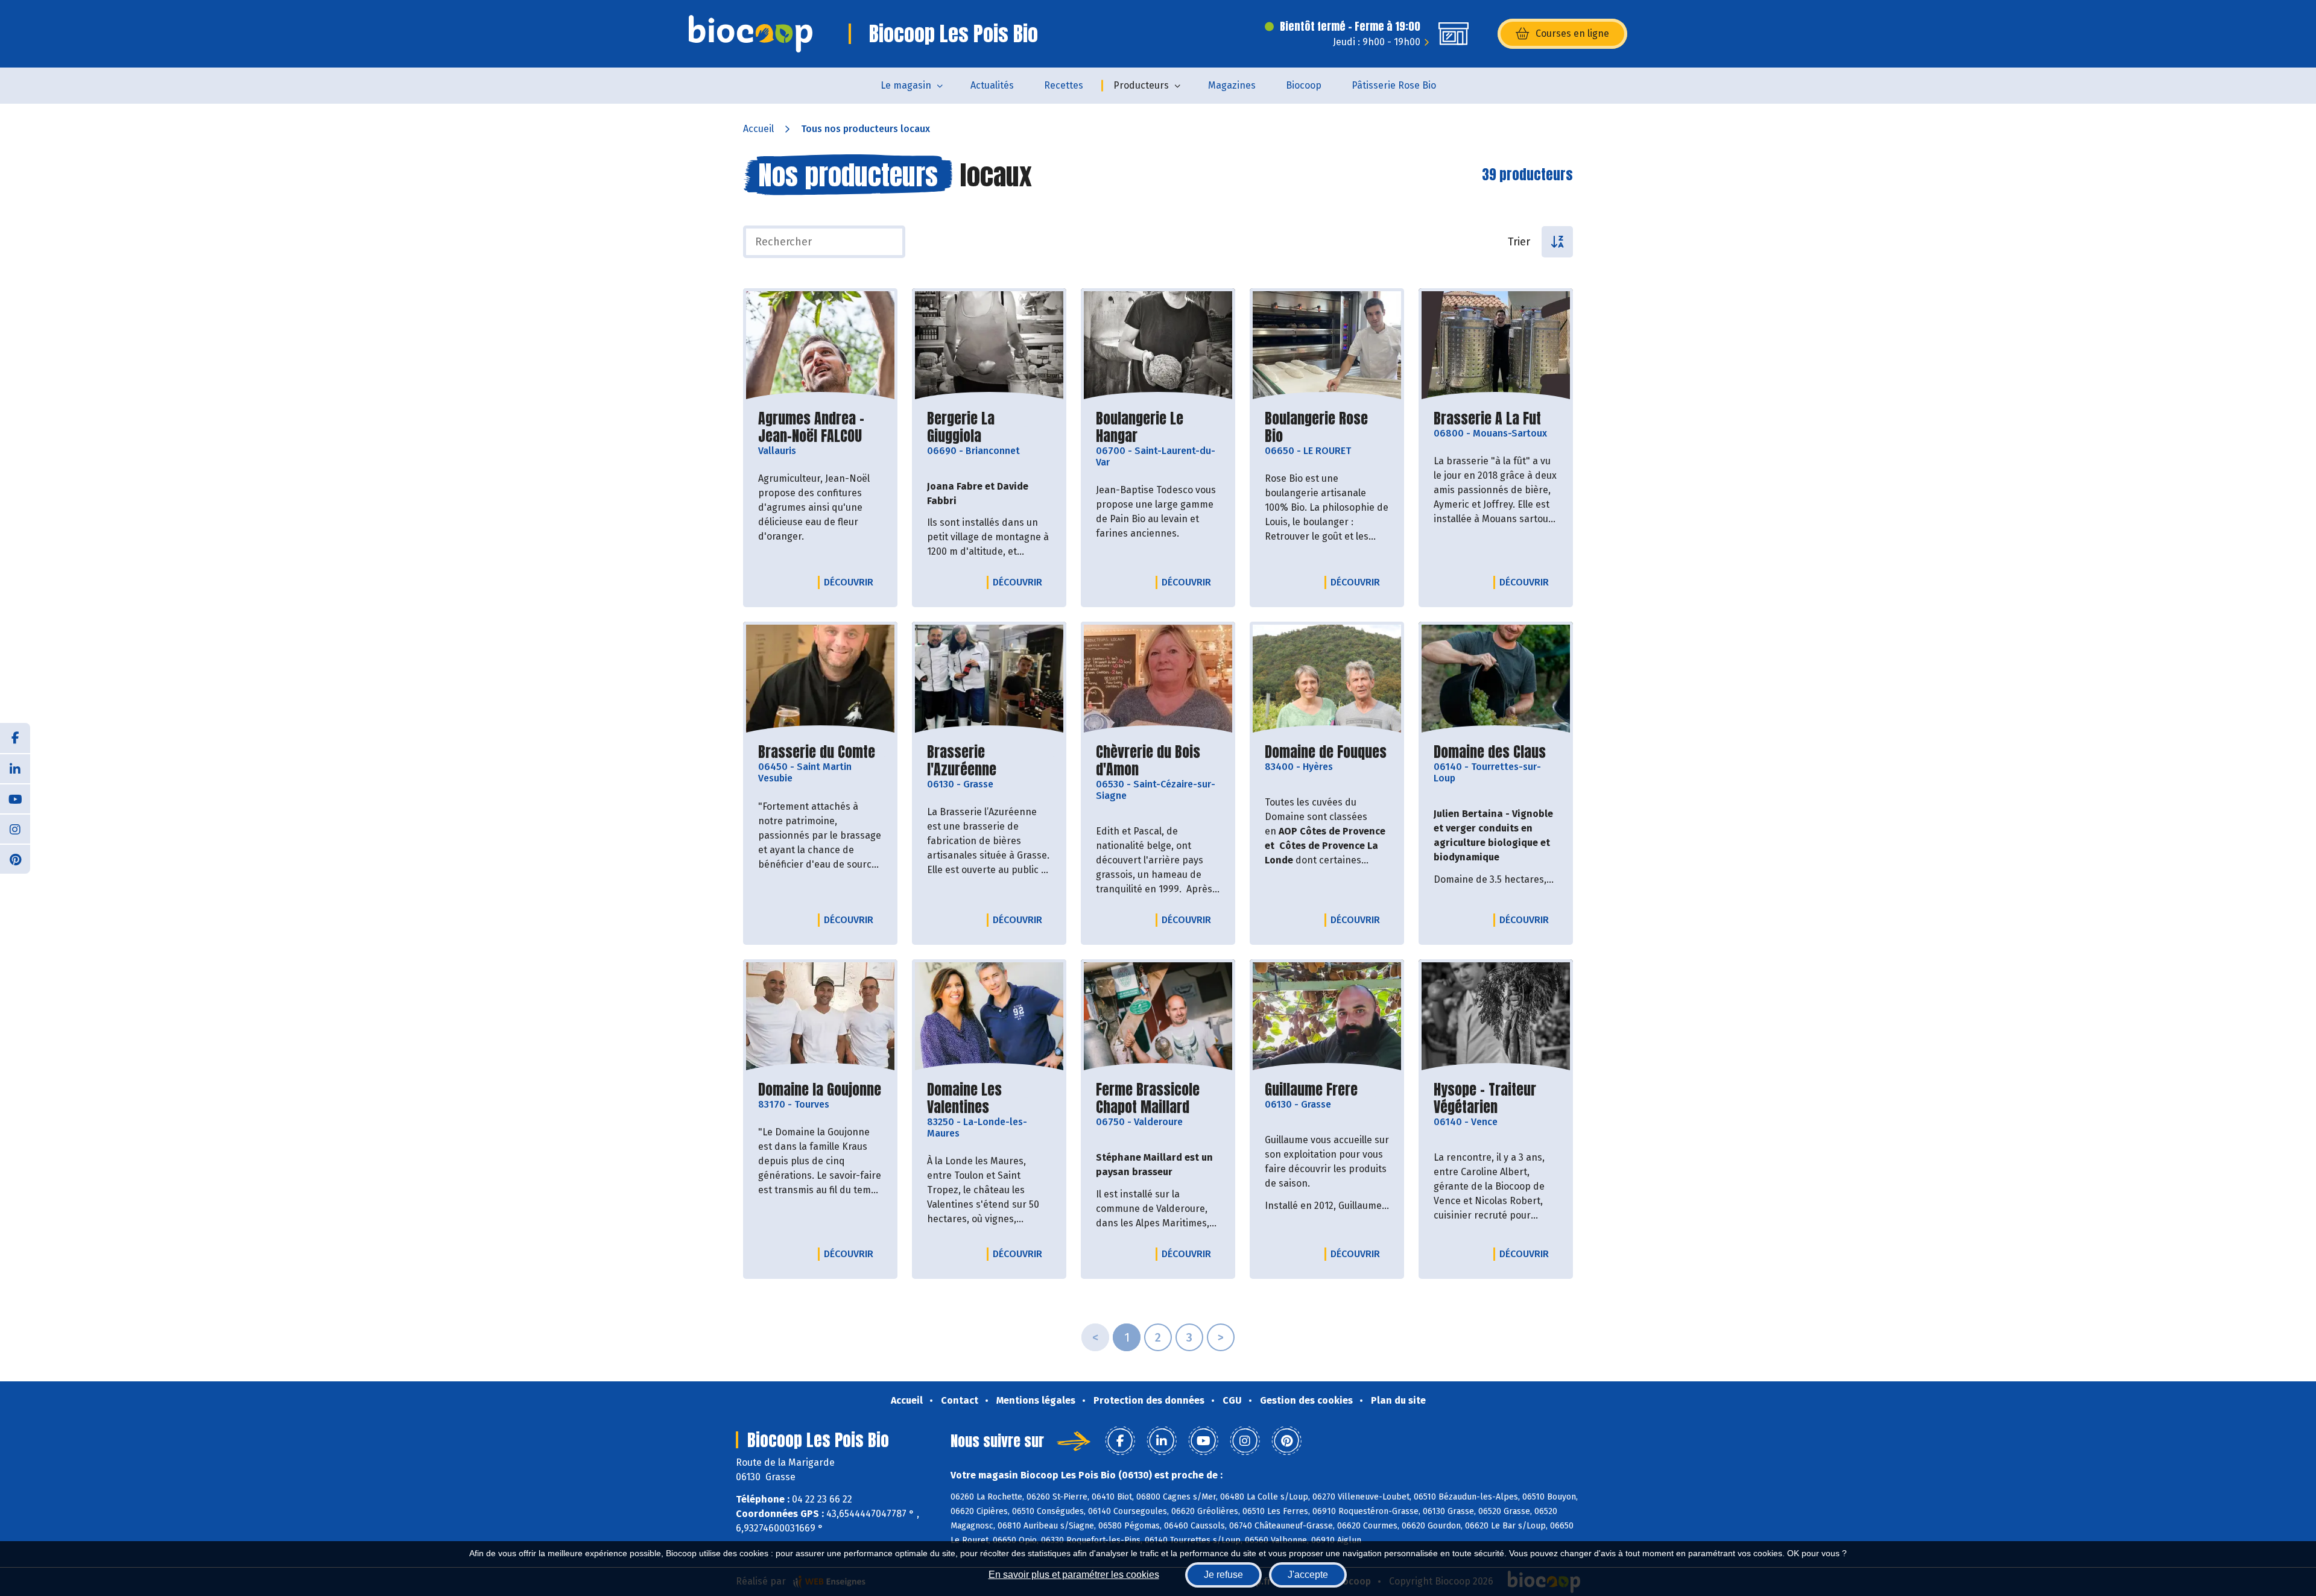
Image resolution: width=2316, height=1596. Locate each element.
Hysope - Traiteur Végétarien (1496, 1099)
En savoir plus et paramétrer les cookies (1074, 1575)
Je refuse (1223, 1575)
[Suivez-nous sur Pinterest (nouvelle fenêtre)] (15, 859)
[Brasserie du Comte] (820, 680)
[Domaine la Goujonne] (820, 1017)
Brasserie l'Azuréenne (989, 761)
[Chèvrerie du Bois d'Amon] (1158, 680)
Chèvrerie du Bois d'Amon (1158, 761)
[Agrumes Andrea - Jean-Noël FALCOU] (820, 346)
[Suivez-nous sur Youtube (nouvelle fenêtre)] (15, 798)
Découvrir (852, 582)
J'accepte (1308, 1575)
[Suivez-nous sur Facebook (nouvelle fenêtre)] (15, 738)
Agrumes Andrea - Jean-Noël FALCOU (820, 427)
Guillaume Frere (1311, 1090)
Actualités (992, 85)
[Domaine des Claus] (1496, 680)
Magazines (1232, 85)
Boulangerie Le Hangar (1158, 427)
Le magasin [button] (906, 85)
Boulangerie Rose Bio (1327, 427)
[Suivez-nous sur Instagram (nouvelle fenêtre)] (15, 828)
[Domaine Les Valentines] (989, 1017)
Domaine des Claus (1490, 752)
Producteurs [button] (1141, 85)
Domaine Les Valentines (989, 1099)
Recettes (1064, 85)
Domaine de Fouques (1326, 752)
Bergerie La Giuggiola (989, 427)
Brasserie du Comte (817, 752)
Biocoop (1304, 85)
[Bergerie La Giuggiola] (989, 346)
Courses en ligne (1572, 33)
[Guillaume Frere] (1327, 1017)
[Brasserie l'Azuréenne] (989, 680)
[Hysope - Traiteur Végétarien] (1496, 1017)
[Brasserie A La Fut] (1496, 346)
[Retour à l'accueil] (751, 34)
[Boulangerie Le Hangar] (1158, 346)
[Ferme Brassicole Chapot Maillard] (1158, 1017)
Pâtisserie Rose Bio (1394, 85)
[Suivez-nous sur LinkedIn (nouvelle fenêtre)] (15, 768)
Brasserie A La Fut (1487, 419)
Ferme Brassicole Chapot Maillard (1158, 1099)
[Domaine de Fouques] (1327, 680)
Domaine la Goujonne (820, 1090)
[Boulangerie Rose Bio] (1327, 346)
